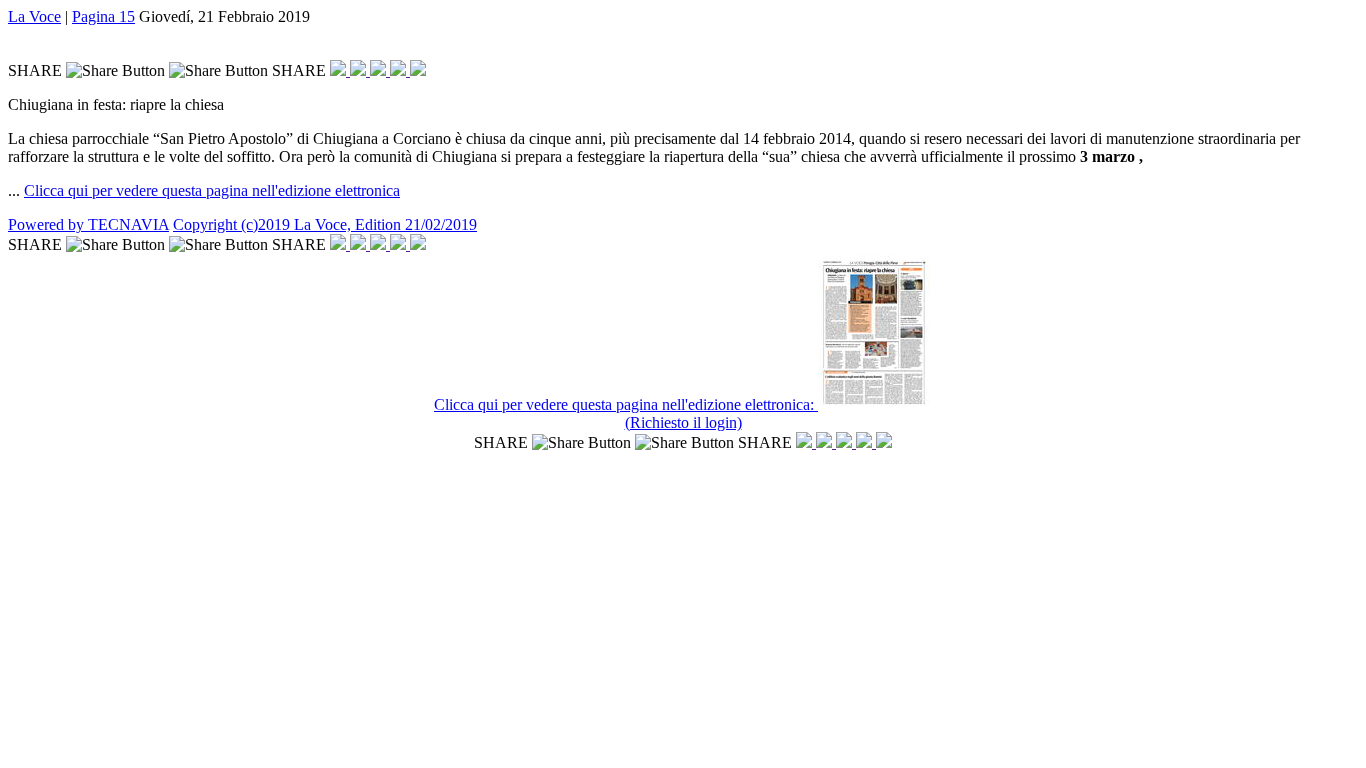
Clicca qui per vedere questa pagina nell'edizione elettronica (212, 190)
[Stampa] (418, 70)
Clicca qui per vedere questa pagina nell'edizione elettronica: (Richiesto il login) (626, 413)
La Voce (34, 16)
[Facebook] (340, 70)
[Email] (400, 70)
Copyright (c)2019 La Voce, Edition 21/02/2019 (325, 224)
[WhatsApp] (380, 70)
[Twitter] (360, 70)
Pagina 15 (103, 16)
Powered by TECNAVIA (88, 224)
